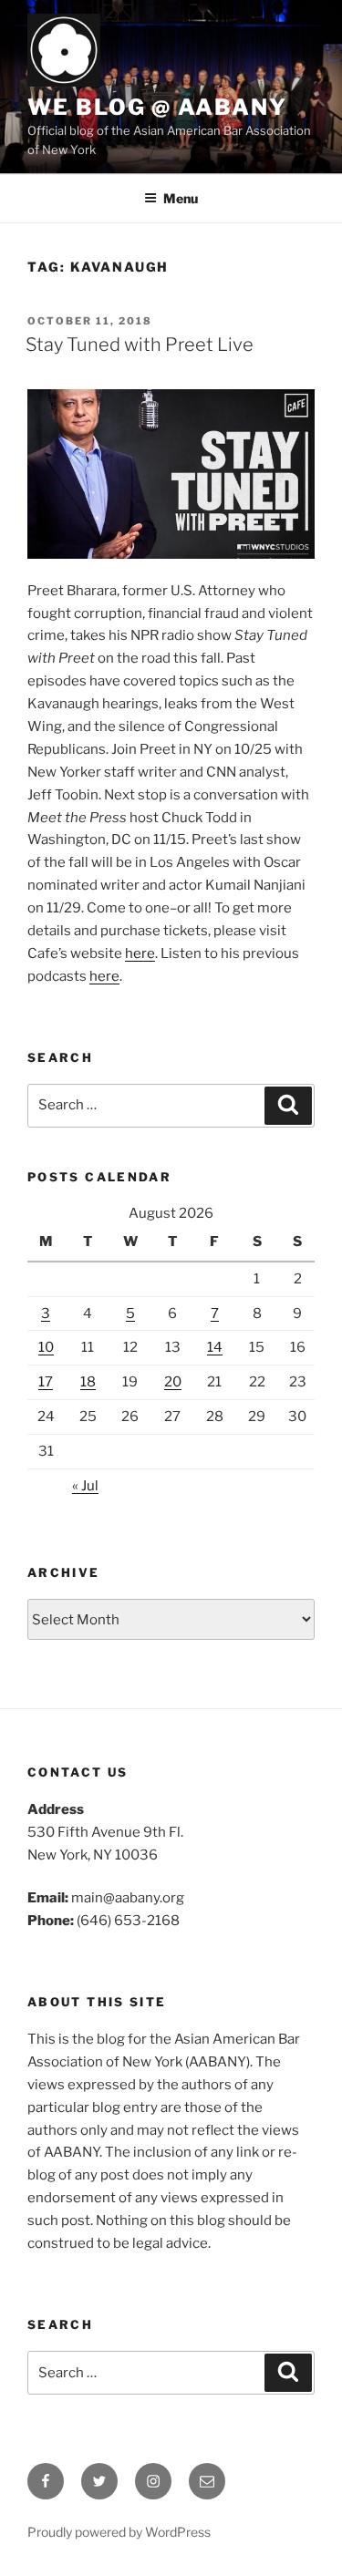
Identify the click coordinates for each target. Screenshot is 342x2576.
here (140, 953)
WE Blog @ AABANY (157, 107)
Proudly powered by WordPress (119, 2532)
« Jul (85, 1486)
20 (173, 1382)
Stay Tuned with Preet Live (140, 345)
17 (46, 1382)
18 (88, 1382)
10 (46, 1347)
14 (215, 1347)
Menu (181, 198)
